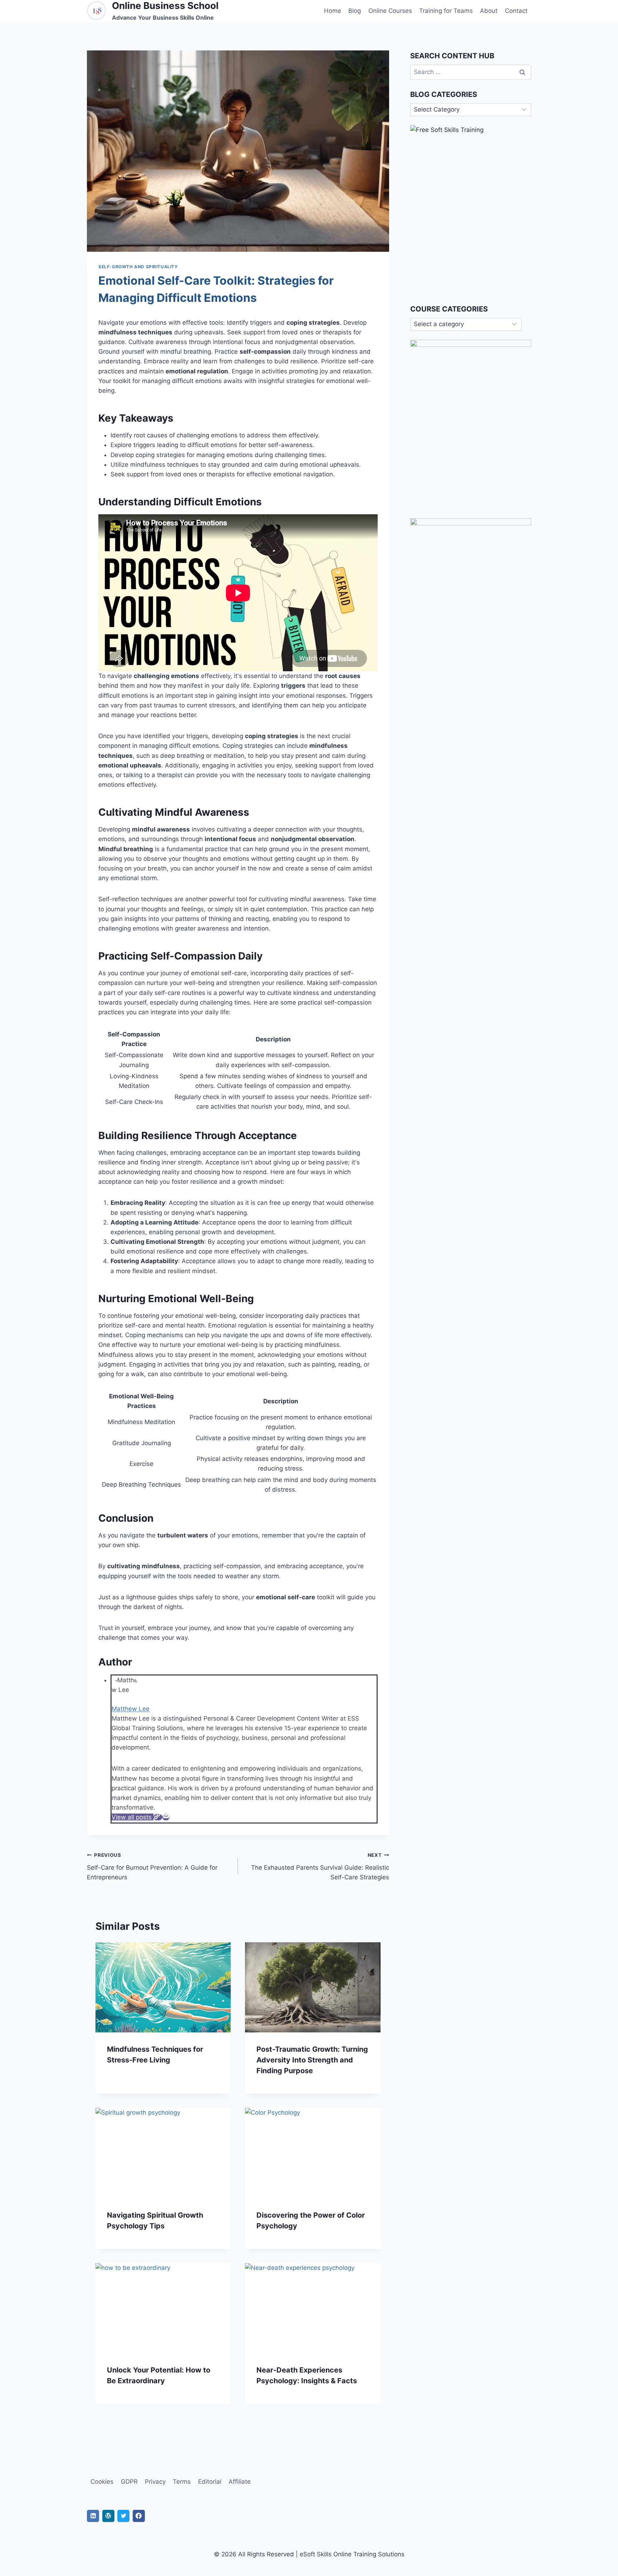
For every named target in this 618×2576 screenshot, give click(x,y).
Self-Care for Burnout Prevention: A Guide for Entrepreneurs (152, 1866)
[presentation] (163, 1987)
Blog (355, 11)
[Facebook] (139, 2516)
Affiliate (240, 2482)
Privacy (155, 2482)
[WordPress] (108, 2516)
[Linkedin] (93, 2516)
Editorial (210, 2482)
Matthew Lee (131, 1709)
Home (333, 11)
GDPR (129, 2482)
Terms (182, 2482)
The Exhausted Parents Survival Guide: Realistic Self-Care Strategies (320, 1866)
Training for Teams (446, 11)
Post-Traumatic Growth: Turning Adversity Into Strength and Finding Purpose (312, 2060)
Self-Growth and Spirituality (138, 267)
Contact (516, 11)
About (489, 11)
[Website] (158, 1817)
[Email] (166, 1817)
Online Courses (390, 11)
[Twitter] (123, 2516)
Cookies (102, 2482)
